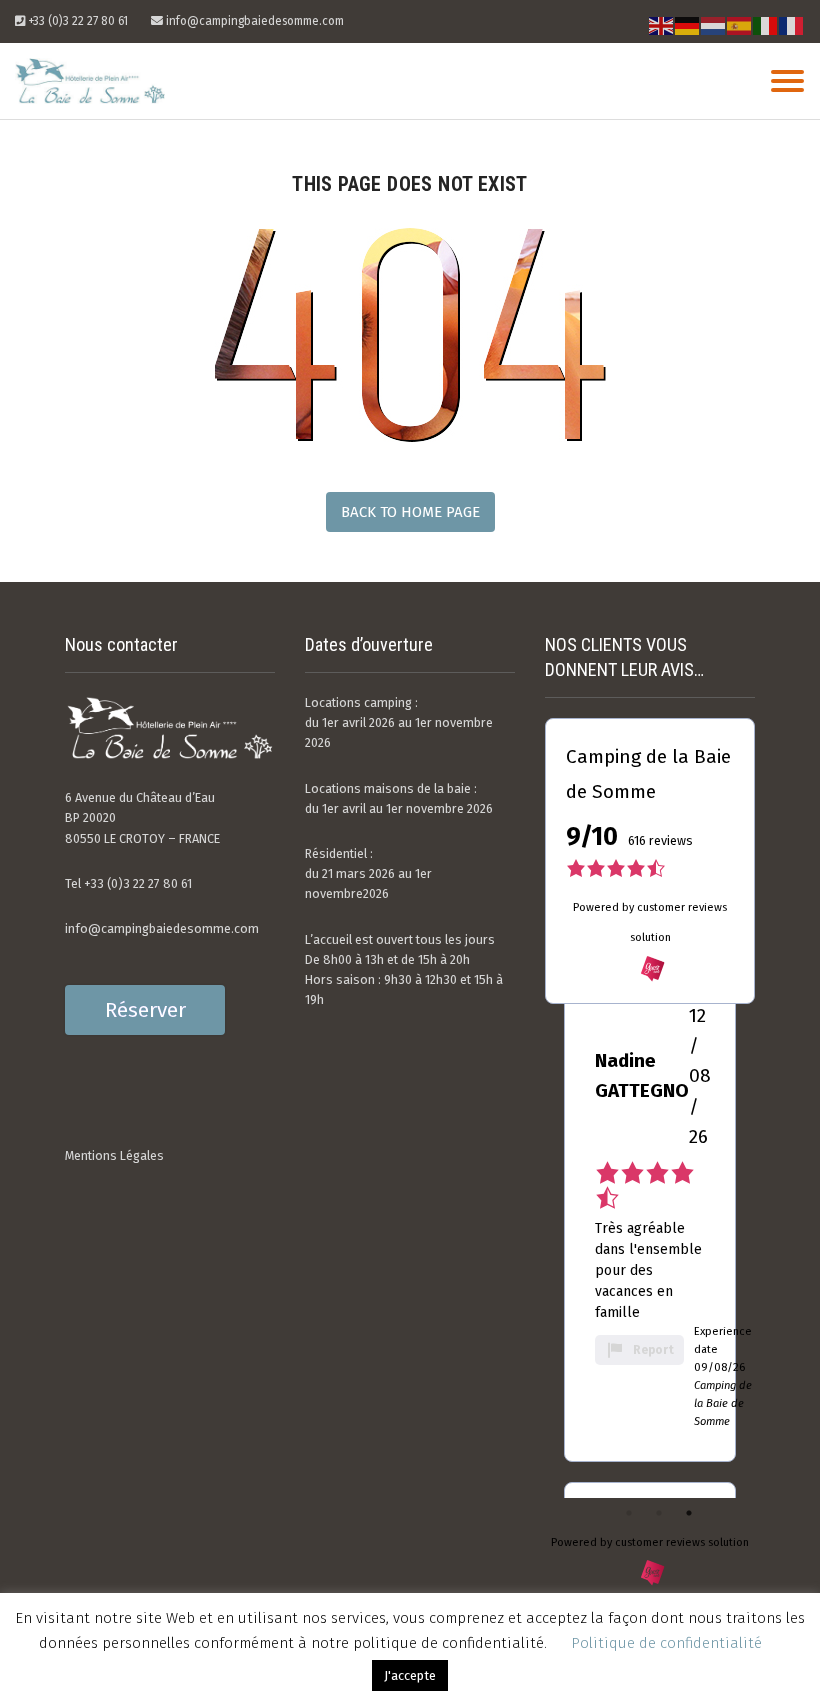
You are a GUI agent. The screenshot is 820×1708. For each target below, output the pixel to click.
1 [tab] (629, 1513)
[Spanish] (740, 25)
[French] (792, 25)
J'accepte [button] (410, 1675)
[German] (688, 25)
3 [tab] (689, 1513)
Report (653, 1350)
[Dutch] (714, 25)
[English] (662, 25)
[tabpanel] (650, 1216)
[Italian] (766, 25)
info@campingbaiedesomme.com (162, 928)
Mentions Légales (114, 1155)
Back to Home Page (410, 512)
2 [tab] (659, 1513)
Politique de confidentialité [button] (666, 1643)
